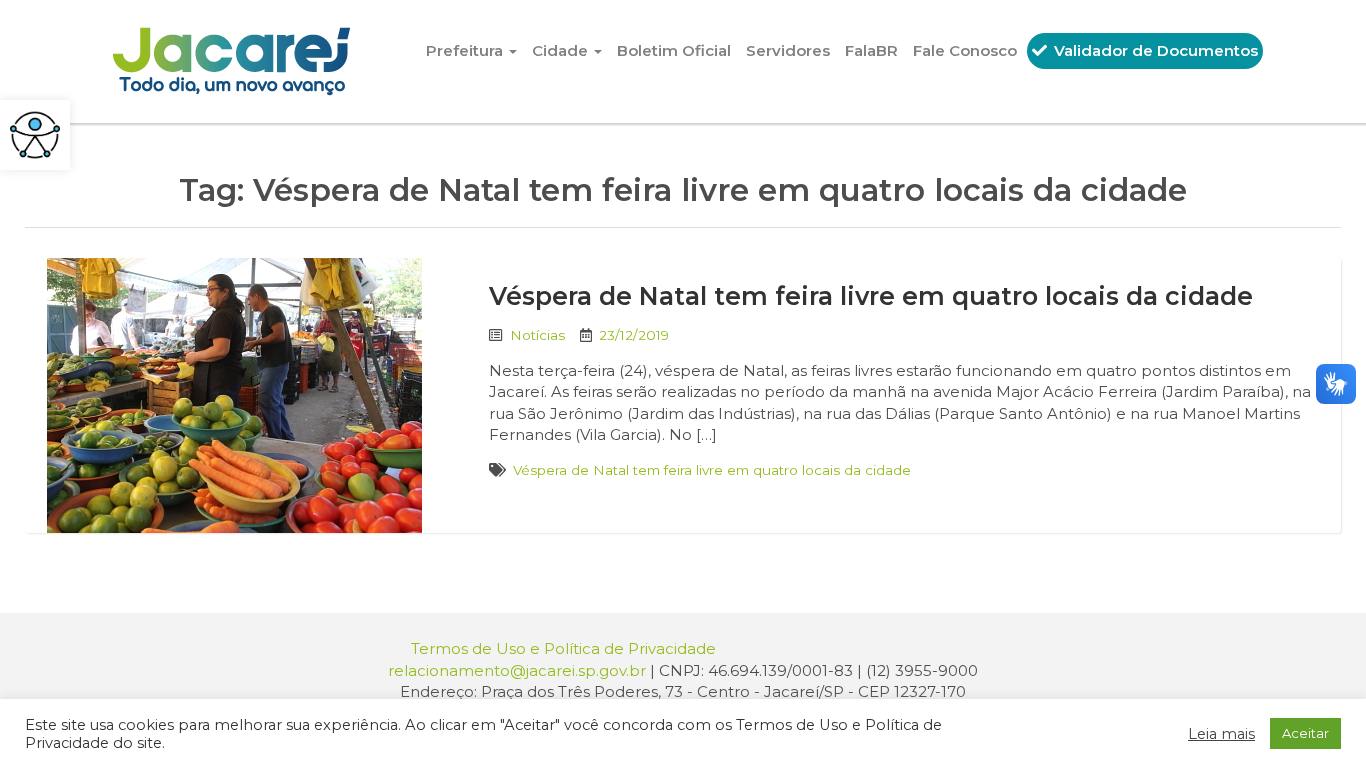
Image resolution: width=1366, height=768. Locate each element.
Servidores (788, 50)
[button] (35, 135)
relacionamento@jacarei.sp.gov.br (517, 670)
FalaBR (871, 50)
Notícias (537, 335)
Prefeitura (466, 50)
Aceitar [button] (1305, 733)
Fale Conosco (965, 50)
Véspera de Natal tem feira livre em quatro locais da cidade (871, 296)
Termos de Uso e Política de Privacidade (563, 648)
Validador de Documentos (1154, 50)
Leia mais (1221, 734)
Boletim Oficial (674, 50)
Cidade (562, 50)
